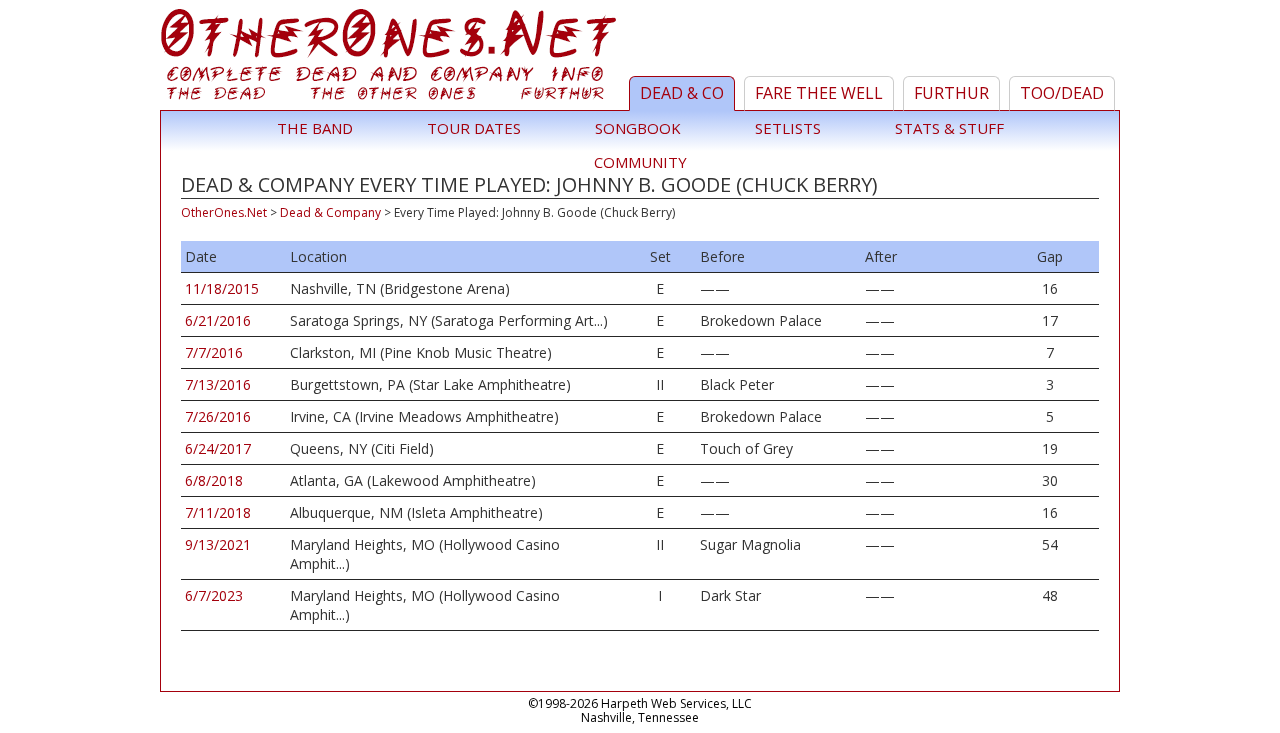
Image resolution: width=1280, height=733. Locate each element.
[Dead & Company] (391, 59)
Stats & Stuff (949, 128)
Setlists (788, 128)
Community (640, 162)
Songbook (638, 128)
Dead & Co (682, 93)
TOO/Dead (1062, 93)
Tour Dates (474, 128)
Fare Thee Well (819, 93)
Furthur (951, 93)
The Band (315, 128)
